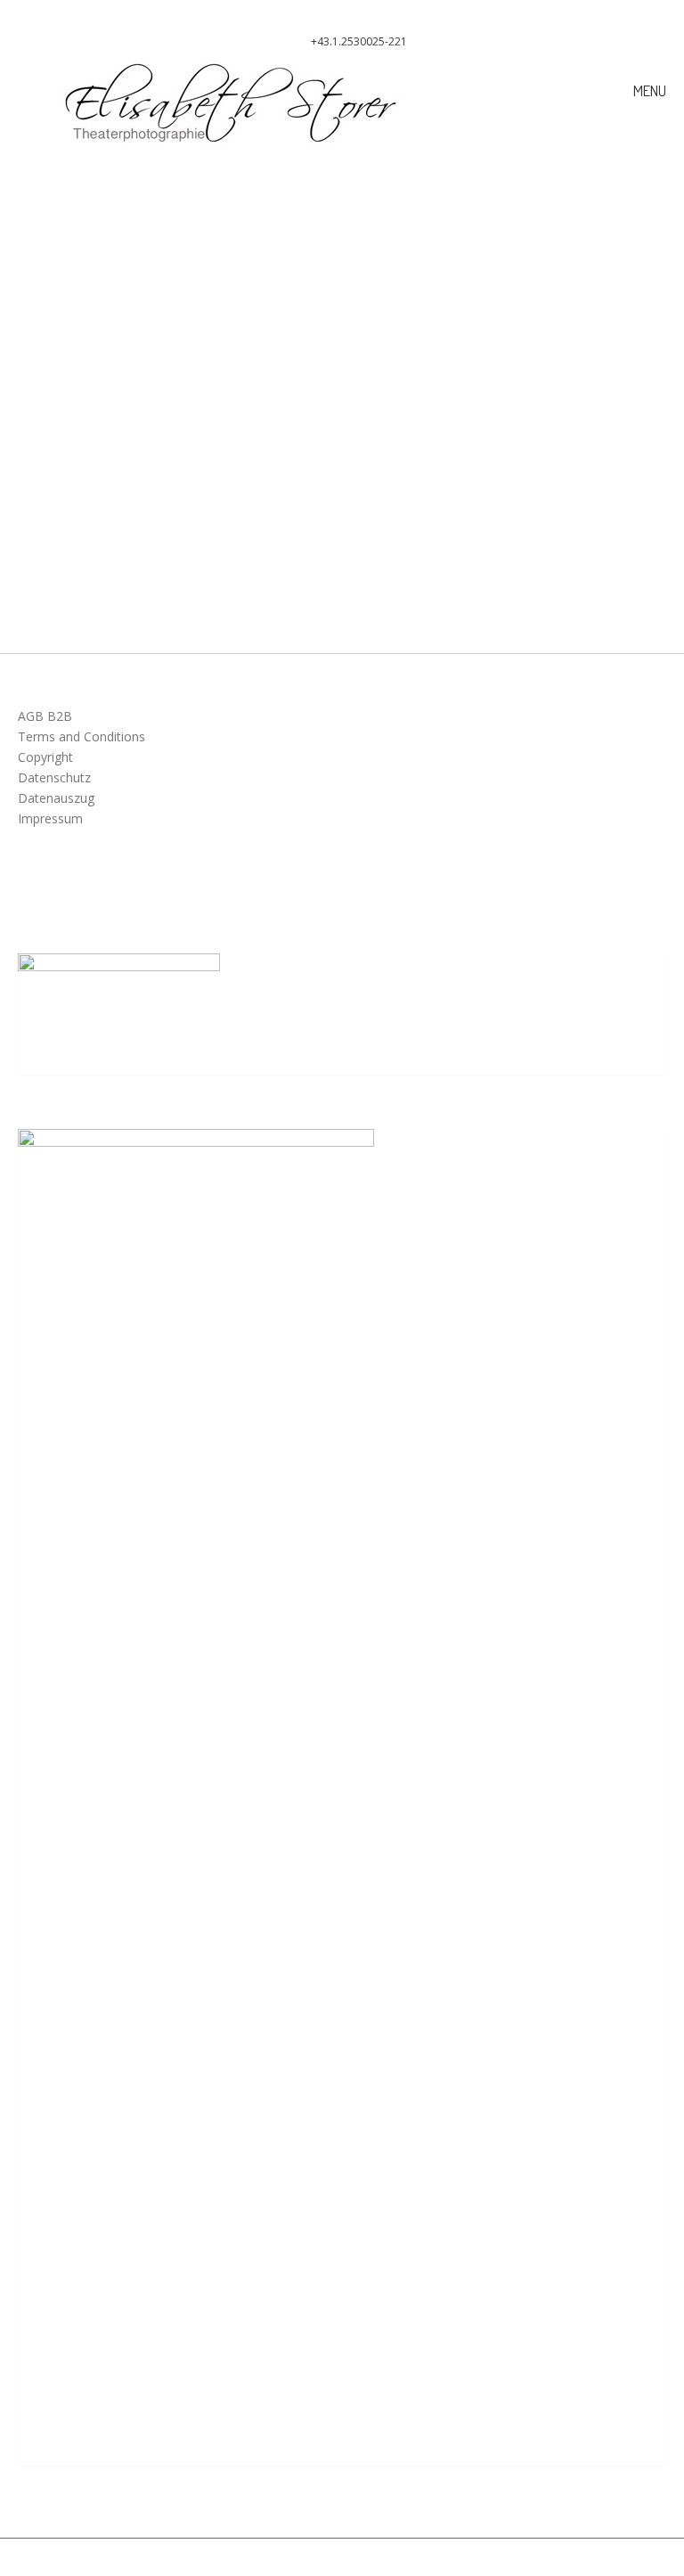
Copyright (45, 757)
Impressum (50, 818)
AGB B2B (45, 716)
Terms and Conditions (81, 736)
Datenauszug (56, 798)
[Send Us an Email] (327, 14)
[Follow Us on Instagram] (357, 14)
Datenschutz (54, 777)
